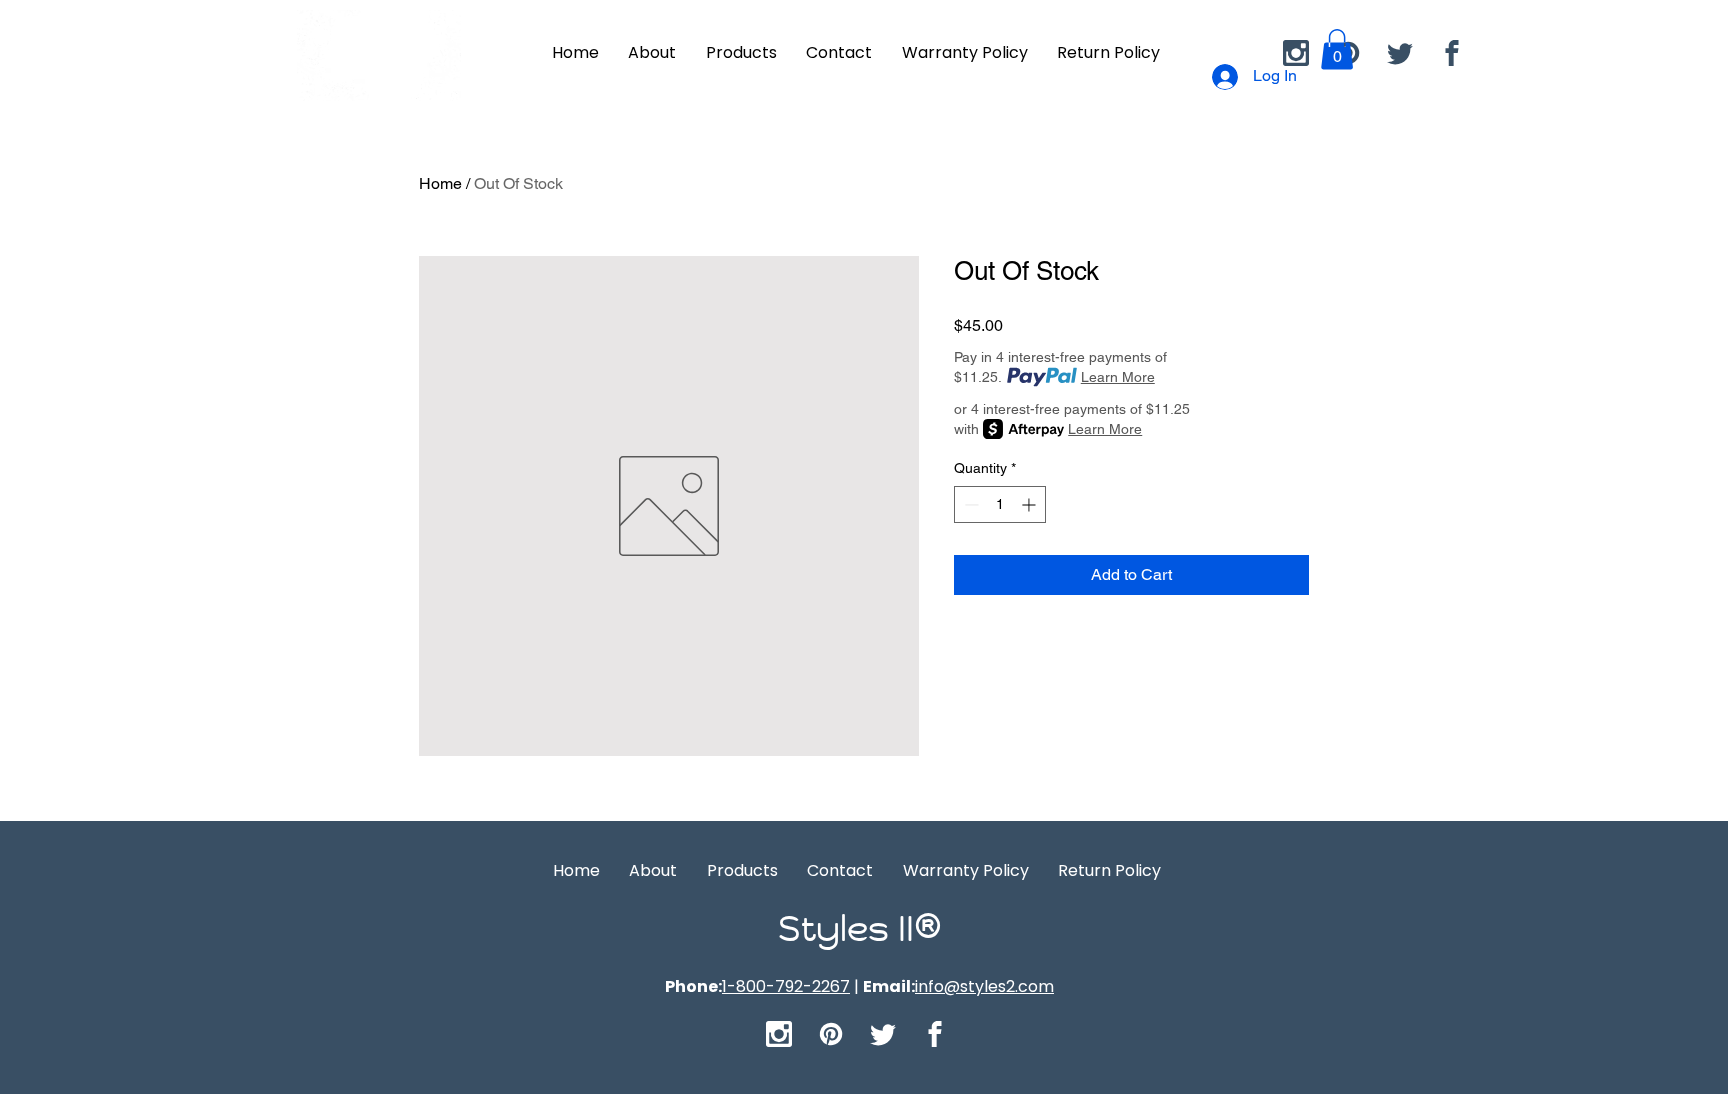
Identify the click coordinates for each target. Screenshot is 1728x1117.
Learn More (1118, 377)
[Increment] (1030, 504)
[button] (1337, 49)
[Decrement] (969, 504)
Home (440, 183)
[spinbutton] (1000, 504)
